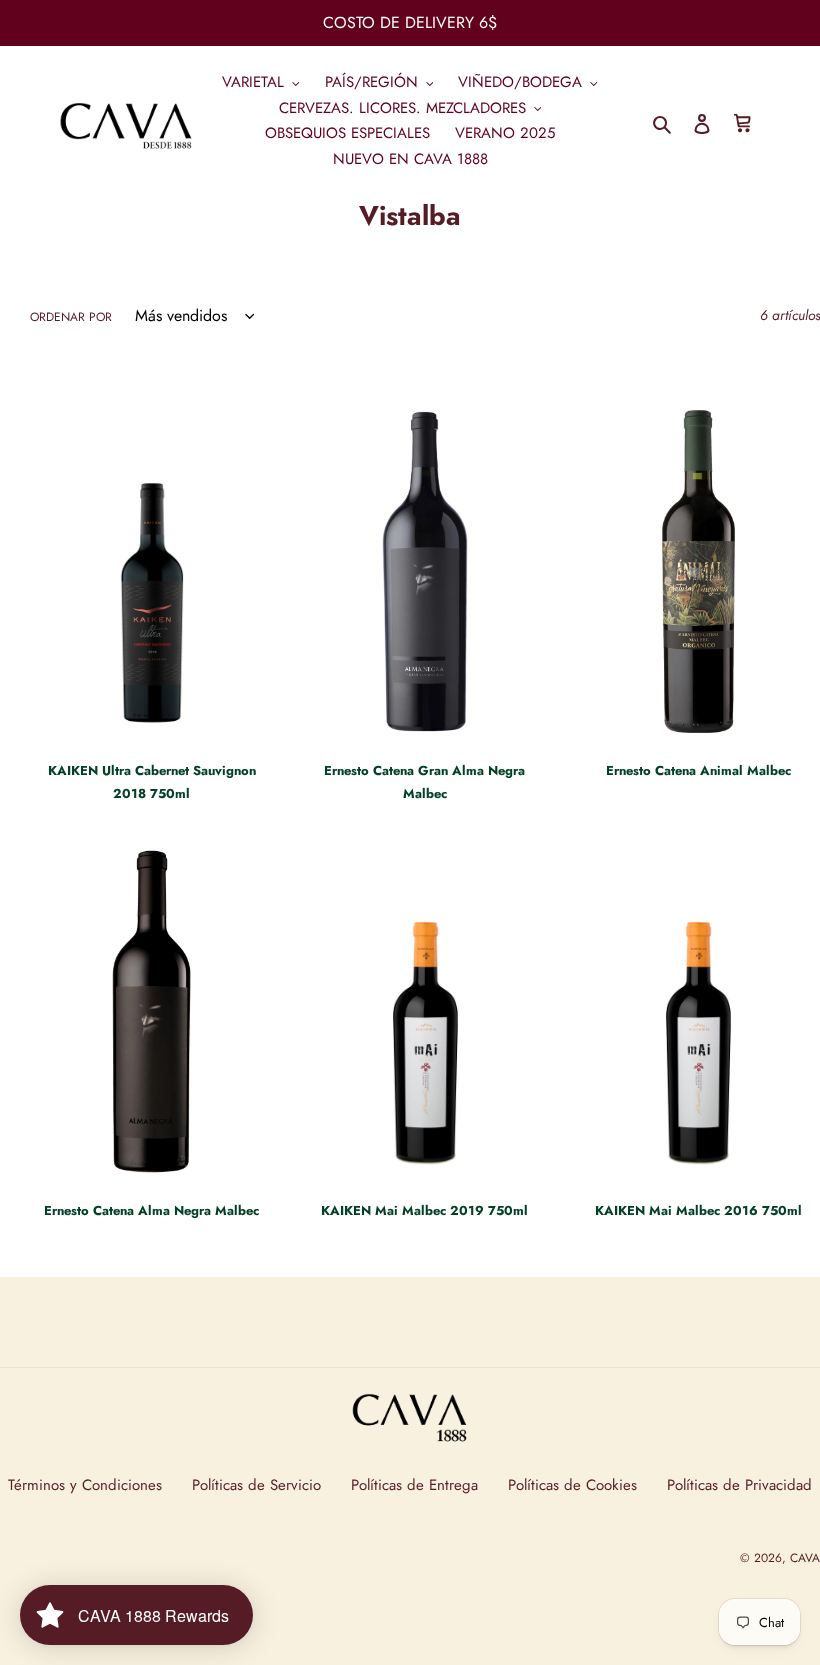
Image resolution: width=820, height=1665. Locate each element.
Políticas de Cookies (572, 1485)
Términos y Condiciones (85, 1485)
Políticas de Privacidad (739, 1485)
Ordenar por (71, 317)
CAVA (805, 1558)
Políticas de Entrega (414, 1485)
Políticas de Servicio (256, 1485)
